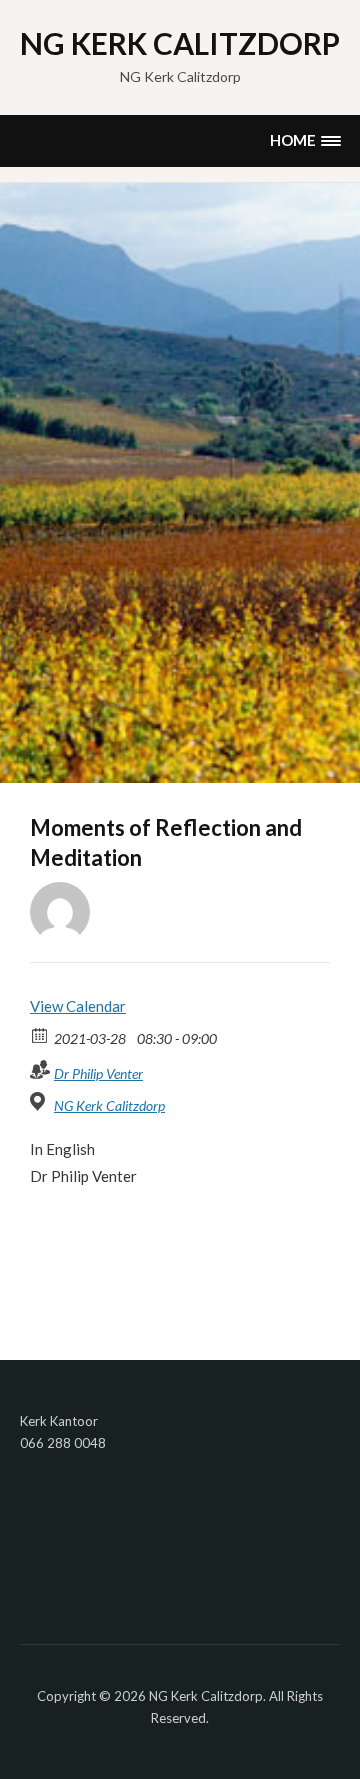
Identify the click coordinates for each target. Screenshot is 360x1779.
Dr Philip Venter (98, 1073)
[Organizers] (40, 1069)
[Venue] (40, 1101)
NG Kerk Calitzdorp (180, 43)
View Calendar (78, 1006)
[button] (305, 140)
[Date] (40, 1034)
